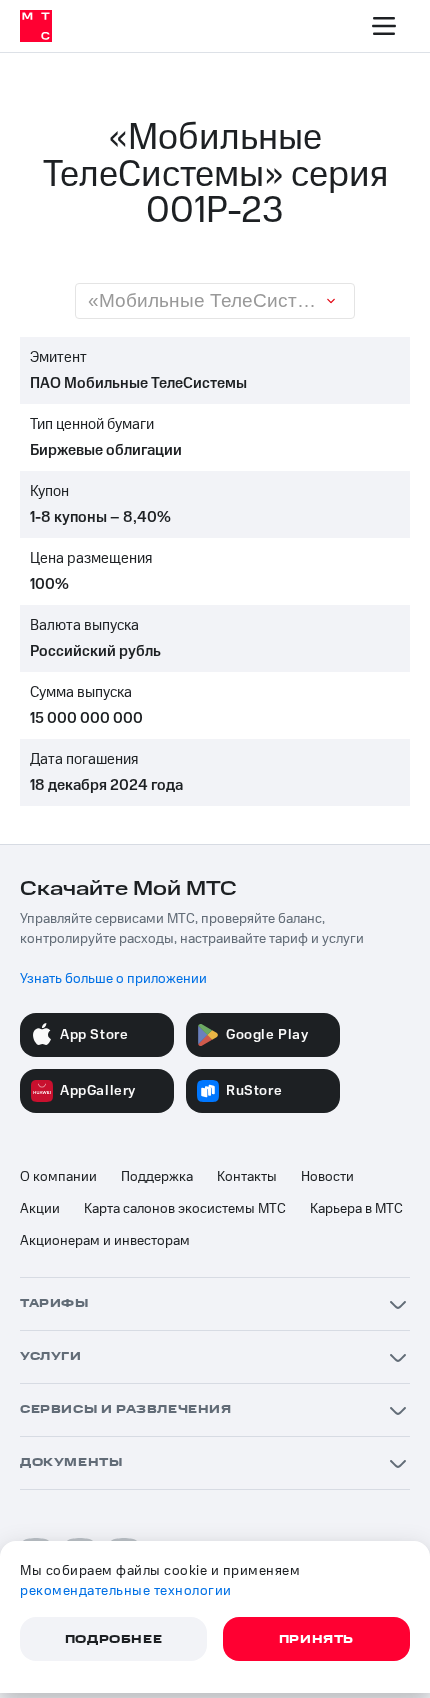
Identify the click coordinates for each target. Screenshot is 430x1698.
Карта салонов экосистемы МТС (185, 1209)
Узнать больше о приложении (113, 979)
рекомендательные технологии (126, 1591)
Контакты (247, 1177)
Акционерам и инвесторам (105, 1241)
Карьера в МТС (356, 1209)
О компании (58, 1177)
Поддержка (157, 1177)
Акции (40, 1209)
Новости (327, 1177)
